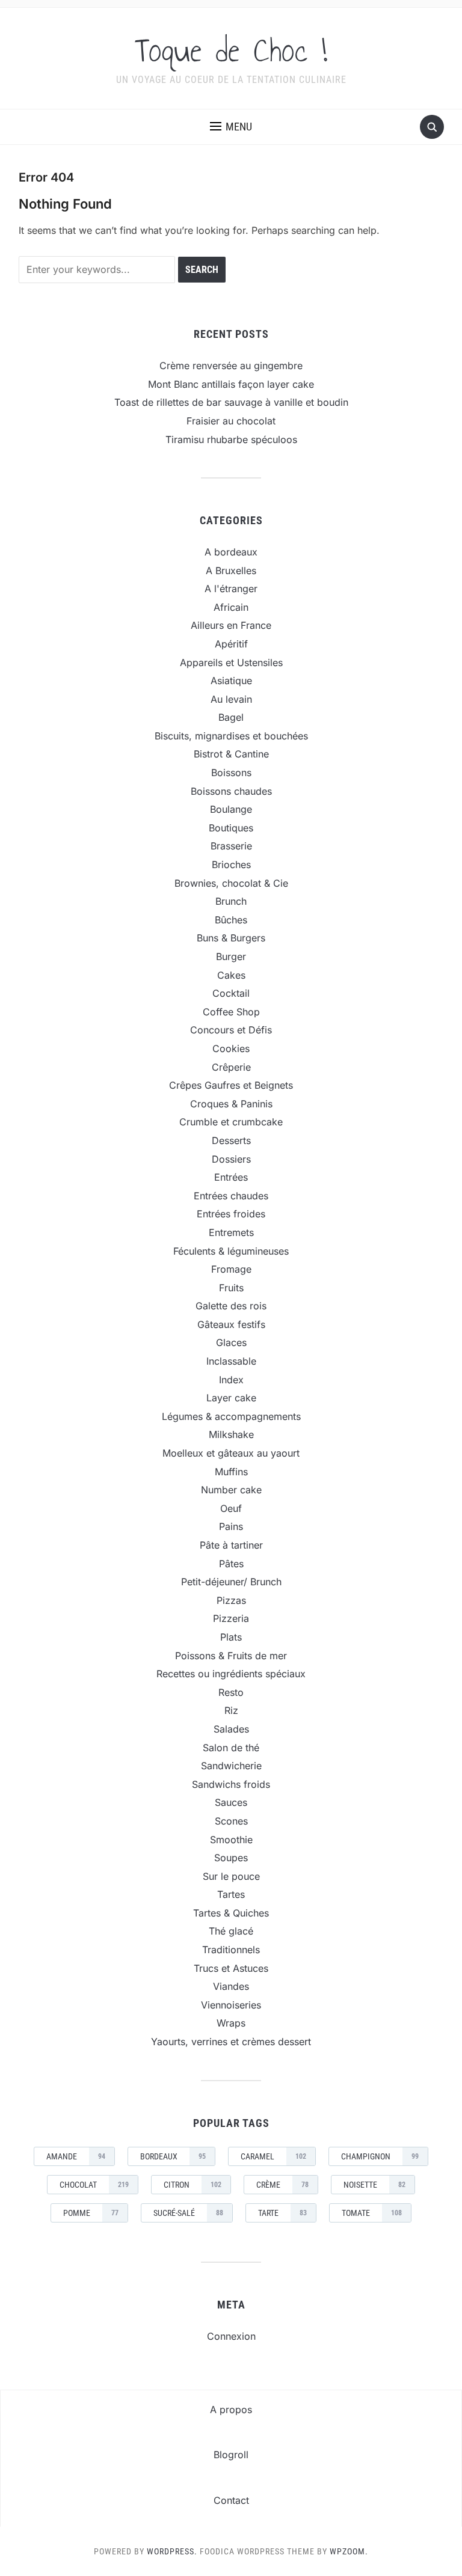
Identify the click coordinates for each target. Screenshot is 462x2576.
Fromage (231, 1269)
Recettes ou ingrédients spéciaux (231, 1674)
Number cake (231, 1490)
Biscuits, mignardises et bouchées (231, 736)
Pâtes (231, 1564)
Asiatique (231, 681)
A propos (231, 2409)
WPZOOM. (349, 2551)
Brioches (231, 864)
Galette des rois (231, 1306)
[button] (231, 127)
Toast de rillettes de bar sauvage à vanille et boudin (231, 402)
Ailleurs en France (231, 625)
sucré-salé (188, 2213)
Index (231, 1380)
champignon (380, 2156)
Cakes (231, 975)
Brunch (231, 901)
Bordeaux (173, 2156)
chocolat (94, 2185)
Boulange (231, 809)
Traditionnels (231, 1950)
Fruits (231, 1288)
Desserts (231, 1140)
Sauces (231, 1802)
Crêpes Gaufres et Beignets (231, 1085)
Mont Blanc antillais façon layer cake (231, 384)
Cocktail (231, 993)
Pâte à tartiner (231, 1545)
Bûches (231, 920)
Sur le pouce (231, 1876)
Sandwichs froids (231, 1784)
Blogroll (231, 2455)
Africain (231, 607)
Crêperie (231, 1067)
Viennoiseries (231, 2005)
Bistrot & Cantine (231, 754)
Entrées (231, 1177)
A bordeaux (231, 552)
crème (282, 2185)
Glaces (231, 1342)
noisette (374, 2185)
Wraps (231, 2023)
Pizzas (231, 1600)
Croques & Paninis (231, 1104)
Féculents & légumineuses (231, 1251)
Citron (192, 2185)
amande (76, 2156)
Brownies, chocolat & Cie (231, 883)
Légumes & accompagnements (231, 1416)
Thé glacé (231, 1931)
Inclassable (231, 1361)
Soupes (231, 1858)
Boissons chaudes (231, 791)
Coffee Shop (231, 1012)
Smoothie (231, 1840)
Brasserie (231, 846)
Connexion (231, 2336)
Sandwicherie (231, 1766)
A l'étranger (231, 589)
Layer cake (231, 1398)
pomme (91, 2213)
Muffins (231, 1472)
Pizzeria (231, 1618)
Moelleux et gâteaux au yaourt (231, 1453)
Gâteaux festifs (231, 1324)
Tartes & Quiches (231, 1913)
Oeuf (231, 1508)
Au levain (231, 699)
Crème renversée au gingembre (231, 366)
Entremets (231, 1232)
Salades (231, 1729)
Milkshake (231, 1434)
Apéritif (231, 644)
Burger (231, 956)
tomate (372, 2213)
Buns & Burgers (231, 938)
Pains (231, 1526)
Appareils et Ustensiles (231, 662)
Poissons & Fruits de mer (231, 1656)
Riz (231, 1710)
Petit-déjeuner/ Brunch (231, 1582)
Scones (231, 1821)
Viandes (231, 1986)
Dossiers (231, 1159)
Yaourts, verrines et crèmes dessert (231, 2042)
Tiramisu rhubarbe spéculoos (231, 439)
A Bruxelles (231, 571)
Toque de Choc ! (231, 50)
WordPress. (172, 2551)
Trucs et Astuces (231, 1968)
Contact (231, 2500)
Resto (231, 1692)
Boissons (231, 772)
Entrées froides (231, 1214)
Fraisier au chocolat (231, 421)
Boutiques (231, 828)
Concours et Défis (231, 1030)
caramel (273, 2156)
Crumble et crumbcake (231, 1122)
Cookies (231, 1048)
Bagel (231, 717)
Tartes (231, 1894)
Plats (231, 1637)
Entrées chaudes (231, 1196)
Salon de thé (231, 1748)
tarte (282, 2213)
